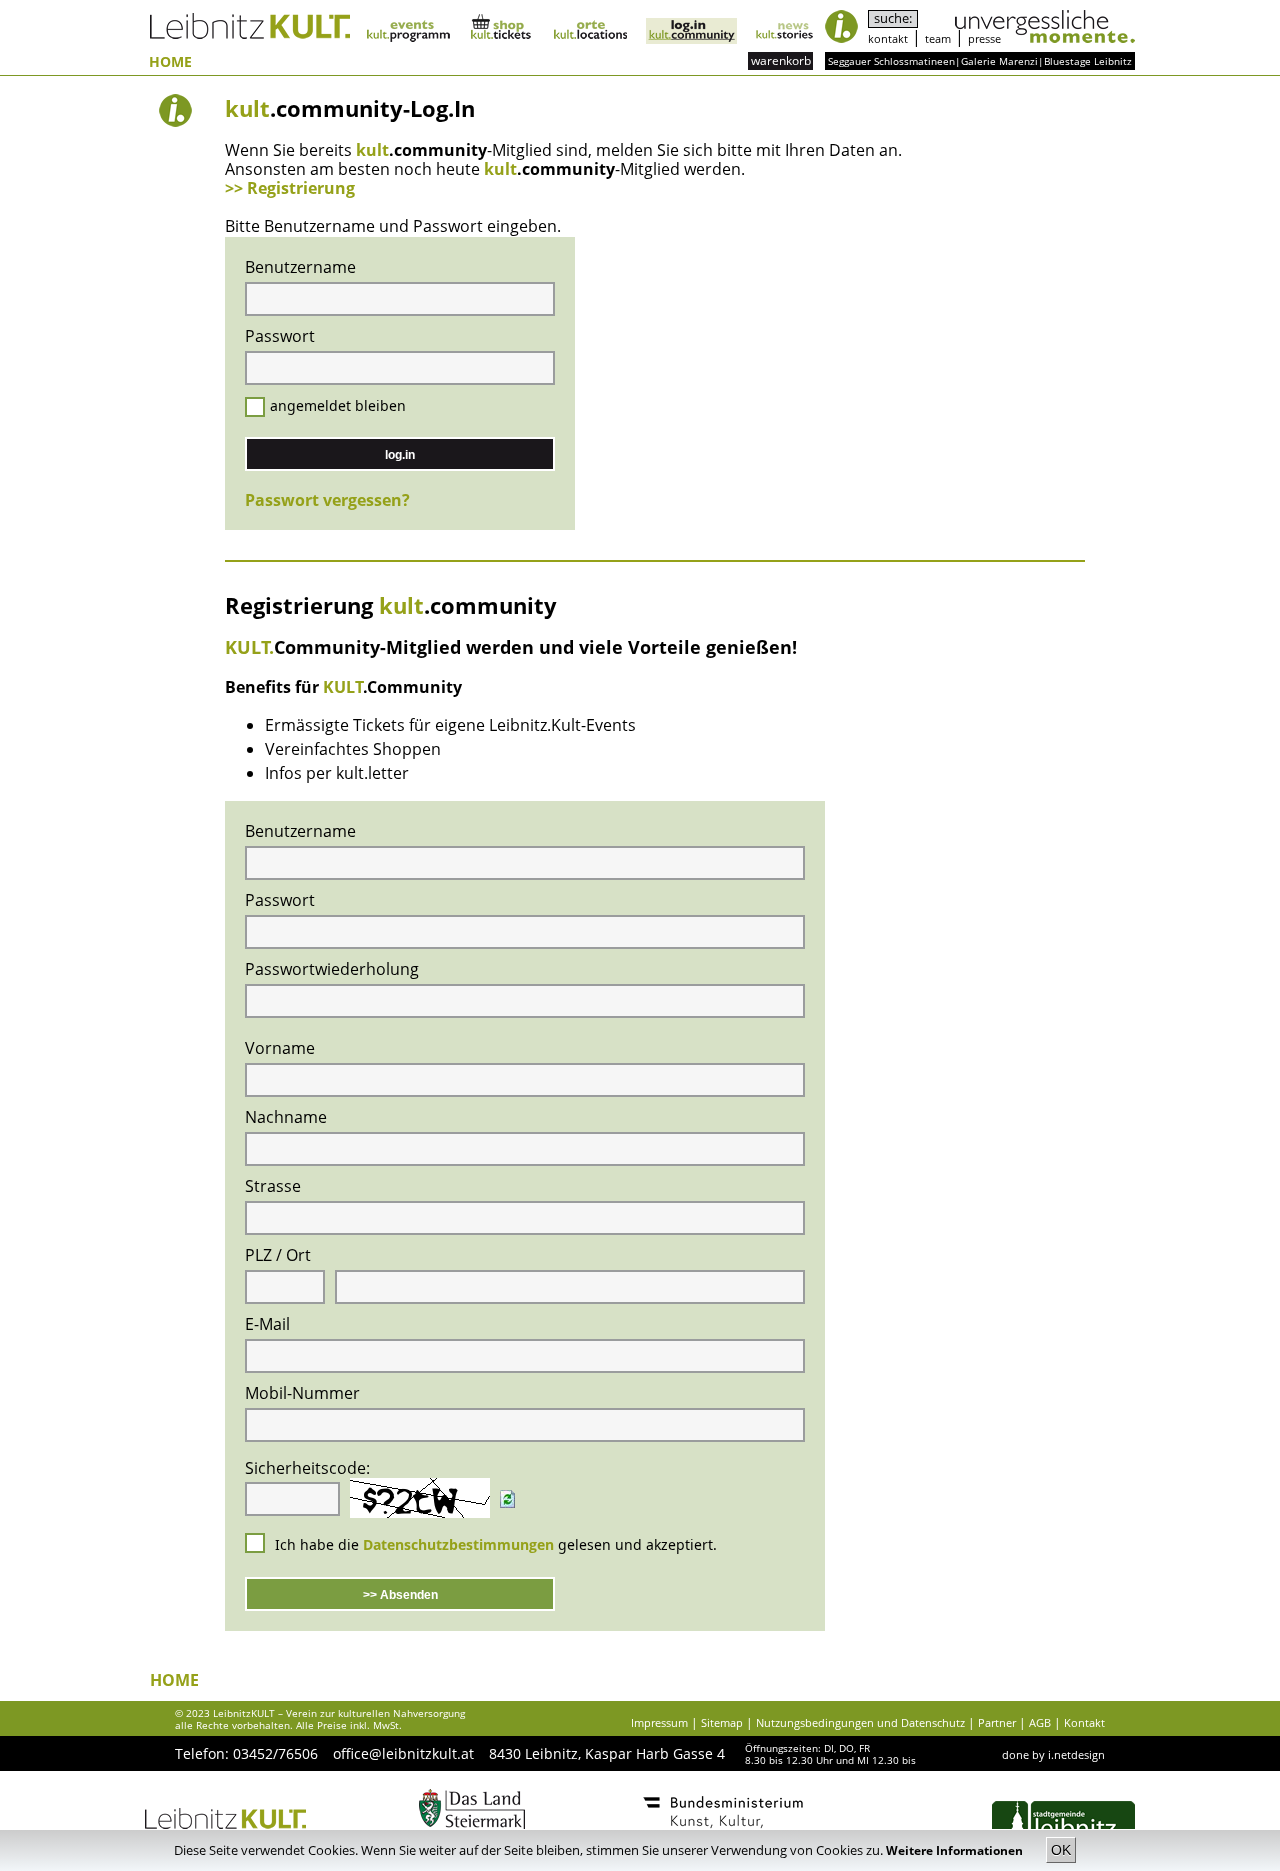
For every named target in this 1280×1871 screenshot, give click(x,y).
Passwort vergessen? (327, 500)
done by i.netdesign (1053, 1754)
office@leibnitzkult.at (403, 1753)
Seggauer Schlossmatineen (891, 61)
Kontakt (1084, 1722)
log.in (400, 455)
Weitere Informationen (956, 1850)
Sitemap (722, 1722)
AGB (1040, 1722)
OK (1061, 1850)
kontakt (888, 38)
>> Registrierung (290, 188)
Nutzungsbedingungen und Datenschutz (860, 1722)
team (938, 38)
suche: (893, 18)
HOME (170, 62)
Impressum (659, 1722)
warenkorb (781, 60)
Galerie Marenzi (999, 61)
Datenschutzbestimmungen (458, 1544)
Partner (997, 1722)
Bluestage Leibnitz (1088, 61)
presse (984, 38)
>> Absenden (400, 1595)
